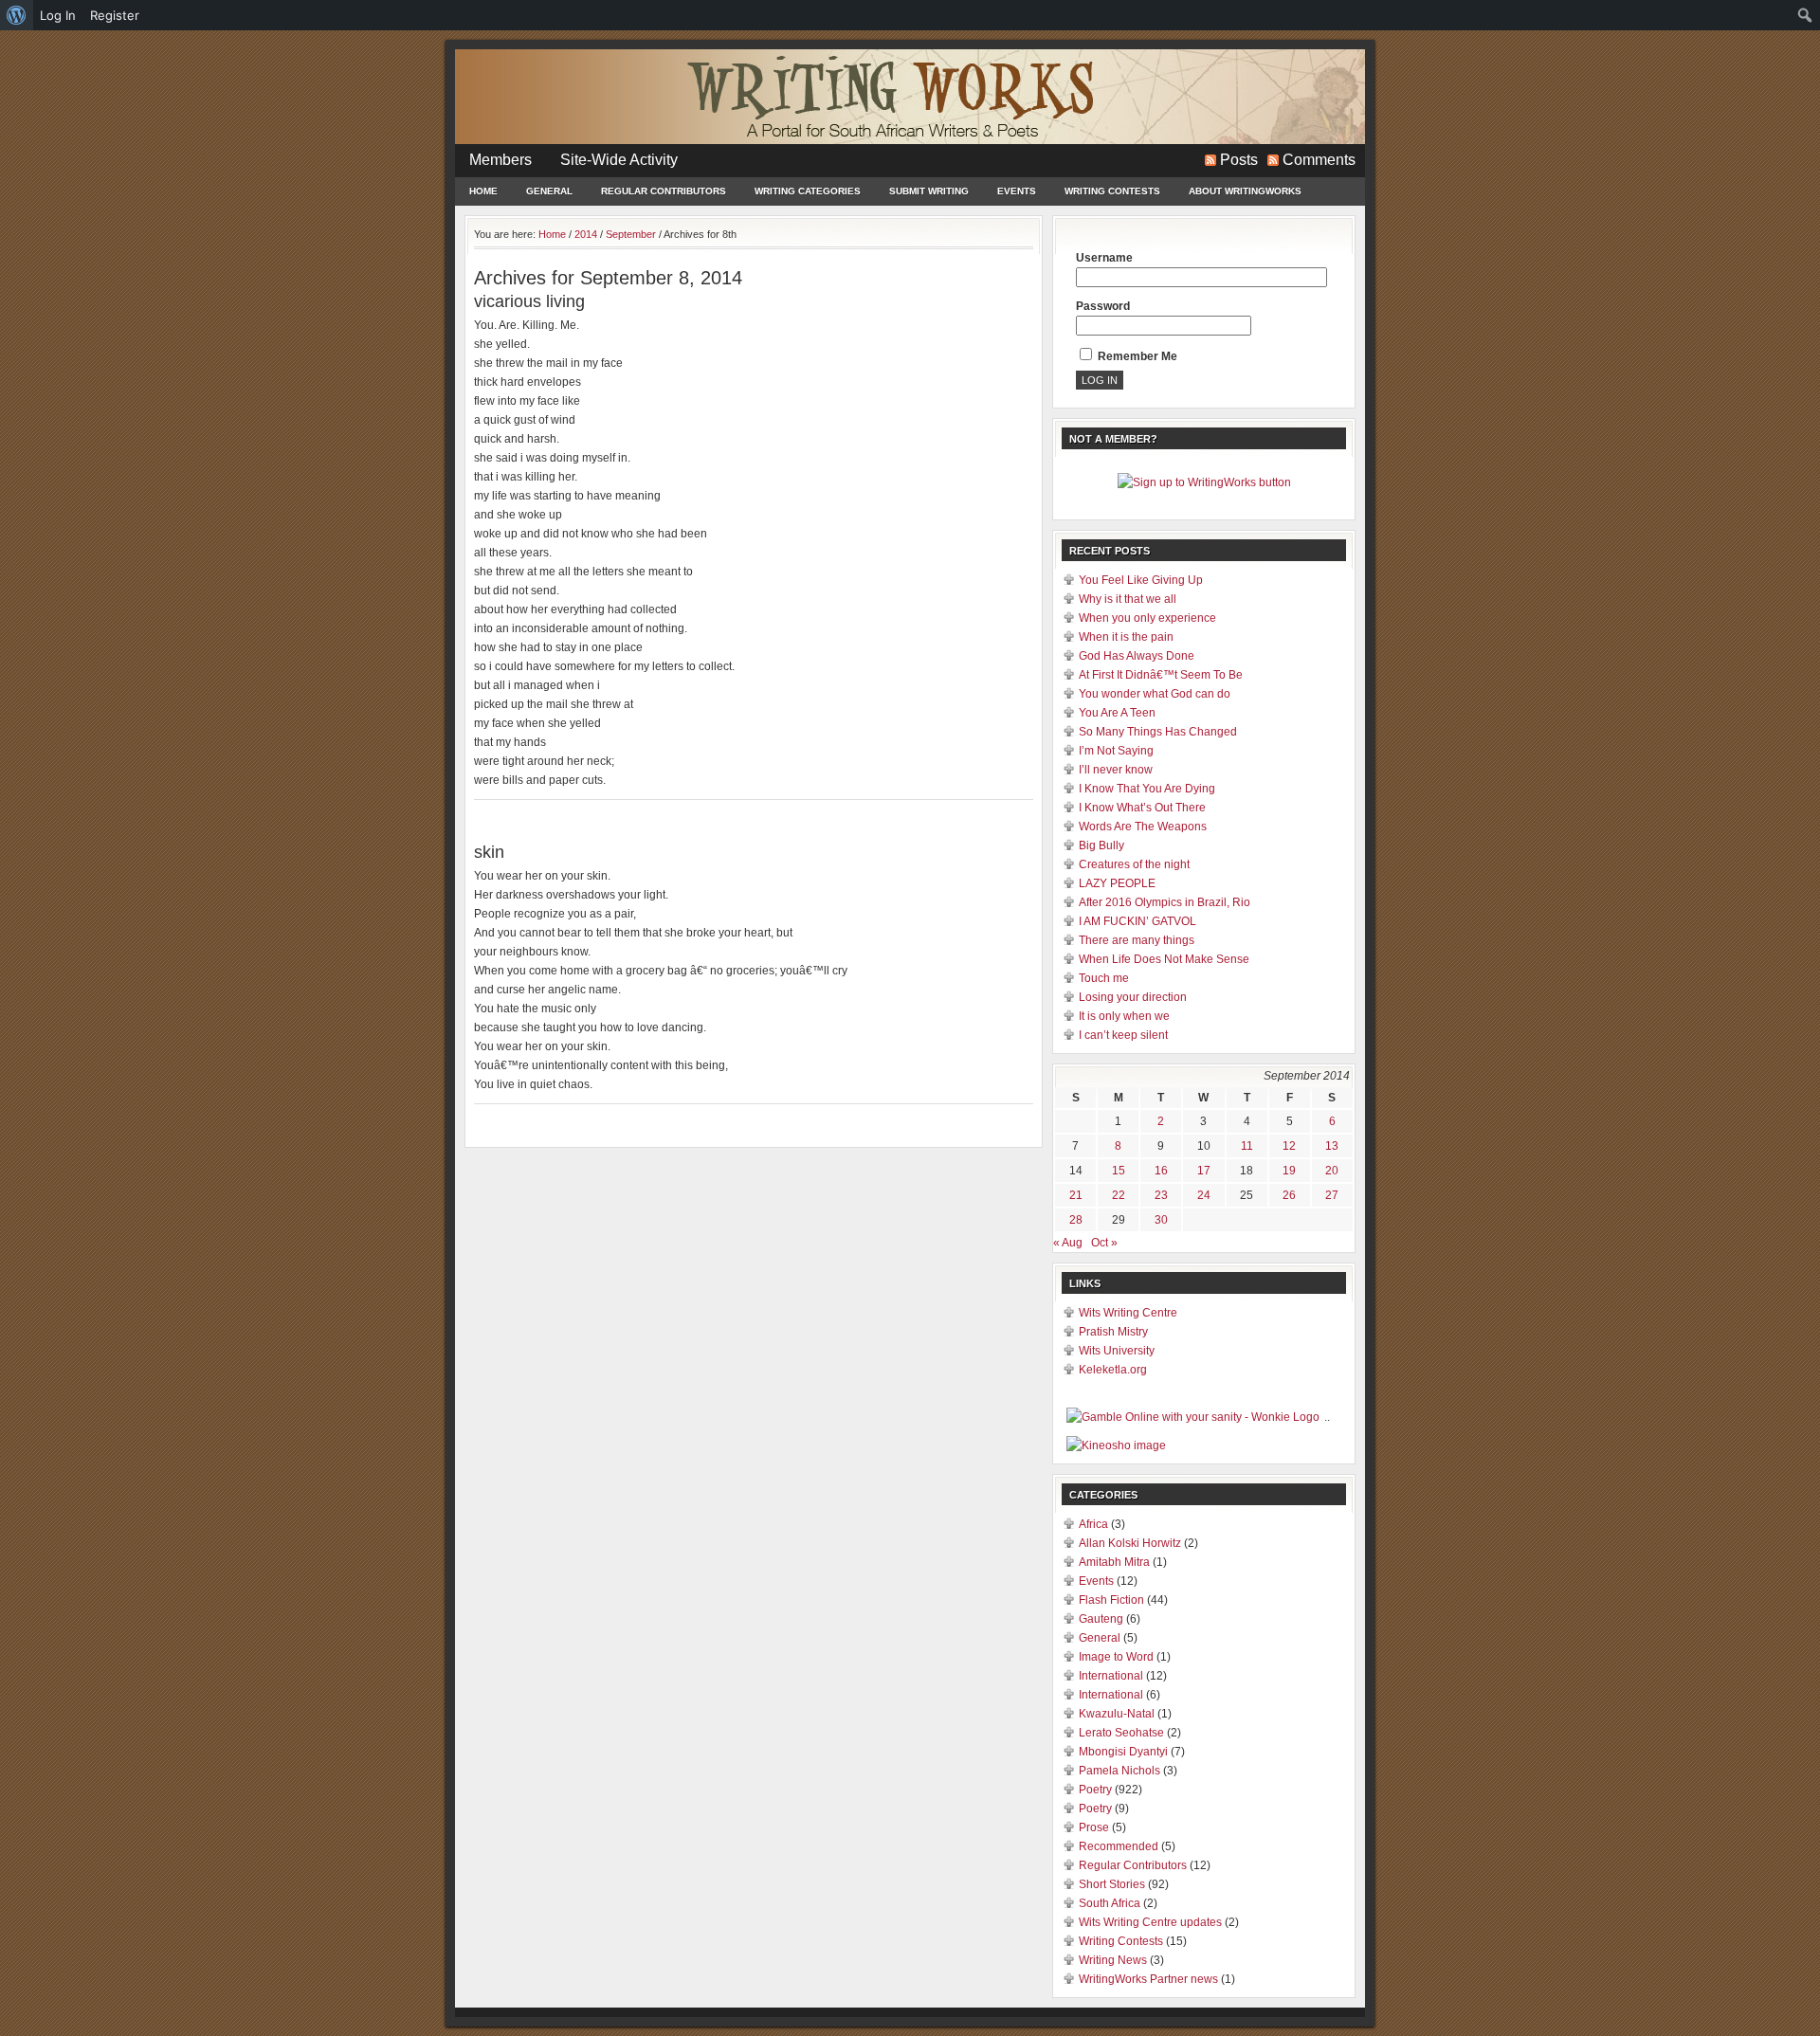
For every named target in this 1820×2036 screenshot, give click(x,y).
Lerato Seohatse (1121, 1733)
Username (1104, 258)
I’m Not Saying (1116, 751)
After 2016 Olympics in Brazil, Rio (1165, 902)
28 (1076, 1220)
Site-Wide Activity (619, 160)
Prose (1094, 1827)
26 (1289, 1195)
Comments (1319, 160)
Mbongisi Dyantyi (1123, 1752)
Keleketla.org (1113, 1370)
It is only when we (1124, 1016)
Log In (58, 15)
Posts (1239, 160)
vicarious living (529, 301)
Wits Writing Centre (1128, 1313)
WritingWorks (910, 97)
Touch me (1104, 978)
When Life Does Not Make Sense (1164, 959)
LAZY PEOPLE (1117, 883)
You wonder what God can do (1155, 694)
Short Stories (1112, 1884)
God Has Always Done (1137, 656)
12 (1289, 1146)
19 (1289, 1171)
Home (483, 191)
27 (1332, 1195)
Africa (1093, 1524)
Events (1017, 191)
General (549, 191)
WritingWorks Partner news (1148, 1979)
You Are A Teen (1117, 713)
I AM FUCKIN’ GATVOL (1137, 921)
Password (1103, 306)
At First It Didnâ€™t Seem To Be (1161, 675)
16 (1161, 1171)
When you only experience (1147, 618)
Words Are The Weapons (1143, 827)
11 (1247, 1146)
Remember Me (1136, 356)
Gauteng (1101, 1619)
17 (1204, 1171)
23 (1161, 1195)
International (1111, 1676)
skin (489, 852)
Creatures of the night (1134, 864)
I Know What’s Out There (1142, 808)
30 (1161, 1220)
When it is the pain (1126, 637)
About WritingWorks (1245, 191)
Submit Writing (929, 191)
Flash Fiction (1111, 1600)
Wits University (1117, 1351)
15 (1119, 1171)
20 (1332, 1171)
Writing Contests (1112, 191)
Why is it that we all (1128, 599)
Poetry (1095, 1790)
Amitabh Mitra (1114, 1562)
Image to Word (1116, 1657)
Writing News (1113, 1960)
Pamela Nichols (1119, 1771)
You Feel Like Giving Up (1141, 580)
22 (1119, 1195)
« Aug (1068, 1243)
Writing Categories (808, 191)
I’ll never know (1116, 770)
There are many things (1137, 940)
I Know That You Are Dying (1147, 789)
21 (1076, 1195)
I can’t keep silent (1123, 1035)
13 (1332, 1146)
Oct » (1104, 1243)
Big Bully (1101, 845)
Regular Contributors (664, 191)
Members (500, 160)
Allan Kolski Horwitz (1130, 1543)
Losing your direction (1133, 997)
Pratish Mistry (1113, 1332)
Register (115, 15)
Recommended (1119, 1846)
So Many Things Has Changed (1158, 732)
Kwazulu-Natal (1117, 1714)
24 (1204, 1195)
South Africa (1110, 1903)
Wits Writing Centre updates (1150, 1922)
